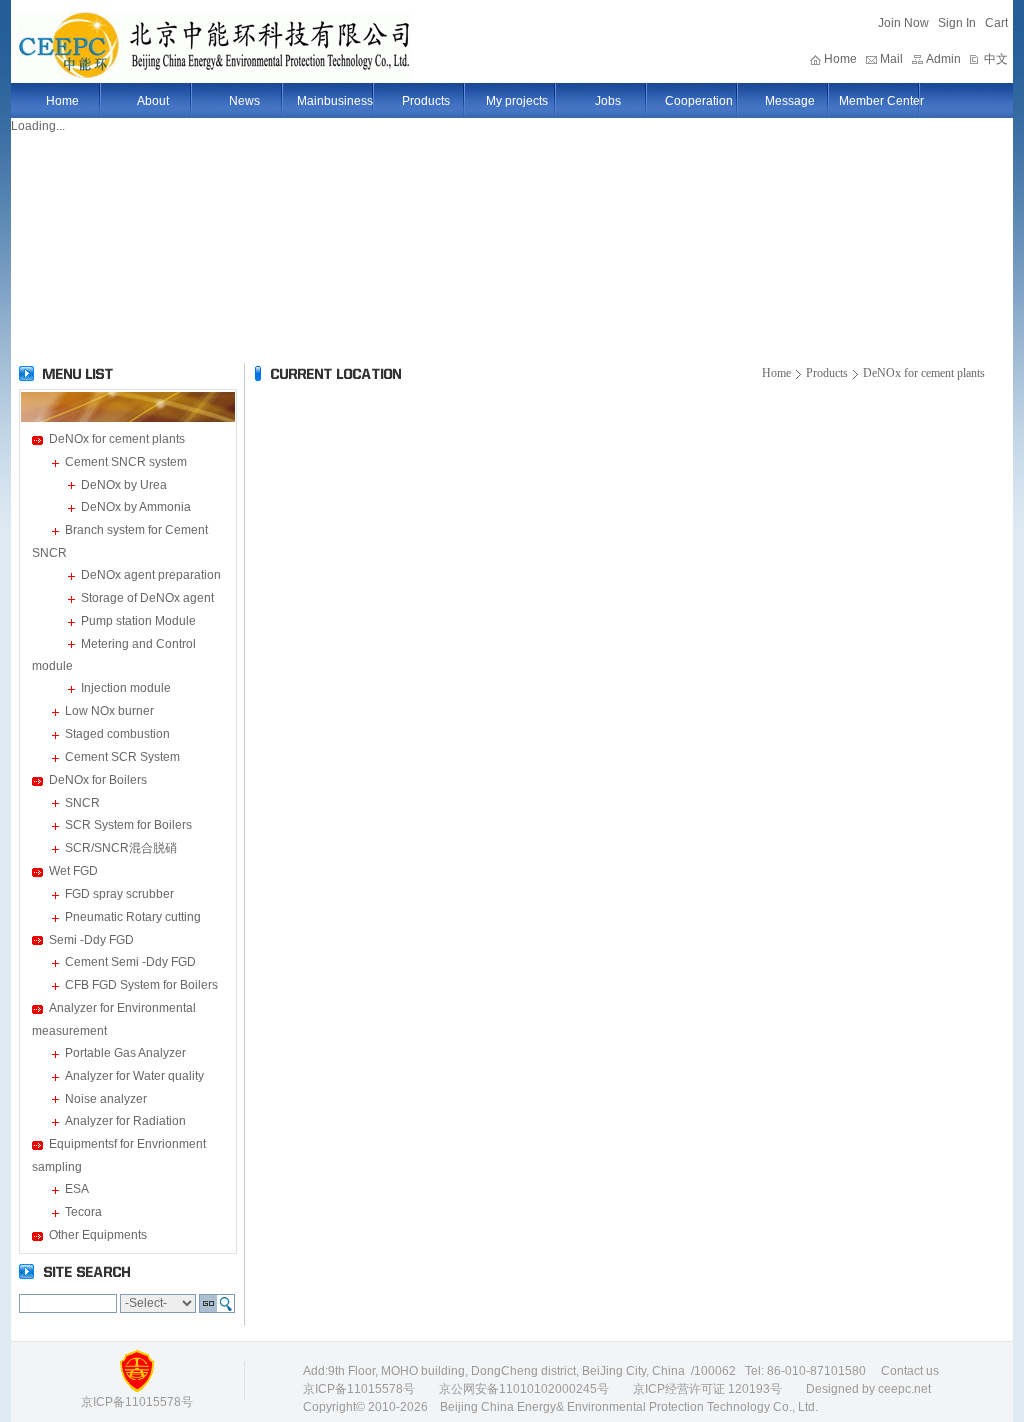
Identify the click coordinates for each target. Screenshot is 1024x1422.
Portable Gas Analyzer (125, 1053)
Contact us (910, 1371)
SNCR (82, 803)
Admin (943, 59)
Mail (891, 59)
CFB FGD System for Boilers (141, 985)
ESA (77, 1189)
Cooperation (699, 101)
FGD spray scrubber (119, 894)
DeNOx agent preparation (151, 575)
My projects (517, 101)
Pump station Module (138, 621)
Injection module (126, 688)
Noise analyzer (106, 1099)
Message (790, 101)
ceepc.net (904, 1389)
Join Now (903, 23)
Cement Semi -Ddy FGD (130, 962)
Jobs (608, 101)
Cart (996, 23)
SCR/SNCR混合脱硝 (121, 848)
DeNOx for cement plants (117, 439)
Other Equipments (98, 1235)
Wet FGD (73, 871)
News (244, 101)
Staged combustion (117, 734)
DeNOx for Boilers (98, 780)
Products (426, 101)
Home (840, 59)
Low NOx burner (109, 711)
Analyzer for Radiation (125, 1121)
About (153, 101)
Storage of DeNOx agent (147, 598)
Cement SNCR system (126, 462)
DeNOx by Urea (124, 485)
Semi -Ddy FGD (91, 940)
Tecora (83, 1212)
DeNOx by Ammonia (136, 507)
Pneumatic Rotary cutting (133, 917)
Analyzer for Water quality (134, 1076)
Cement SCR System (122, 757)
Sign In (957, 23)
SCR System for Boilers (128, 825)
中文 (996, 59)
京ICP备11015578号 (359, 1389)
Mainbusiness (335, 101)
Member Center (881, 101)
